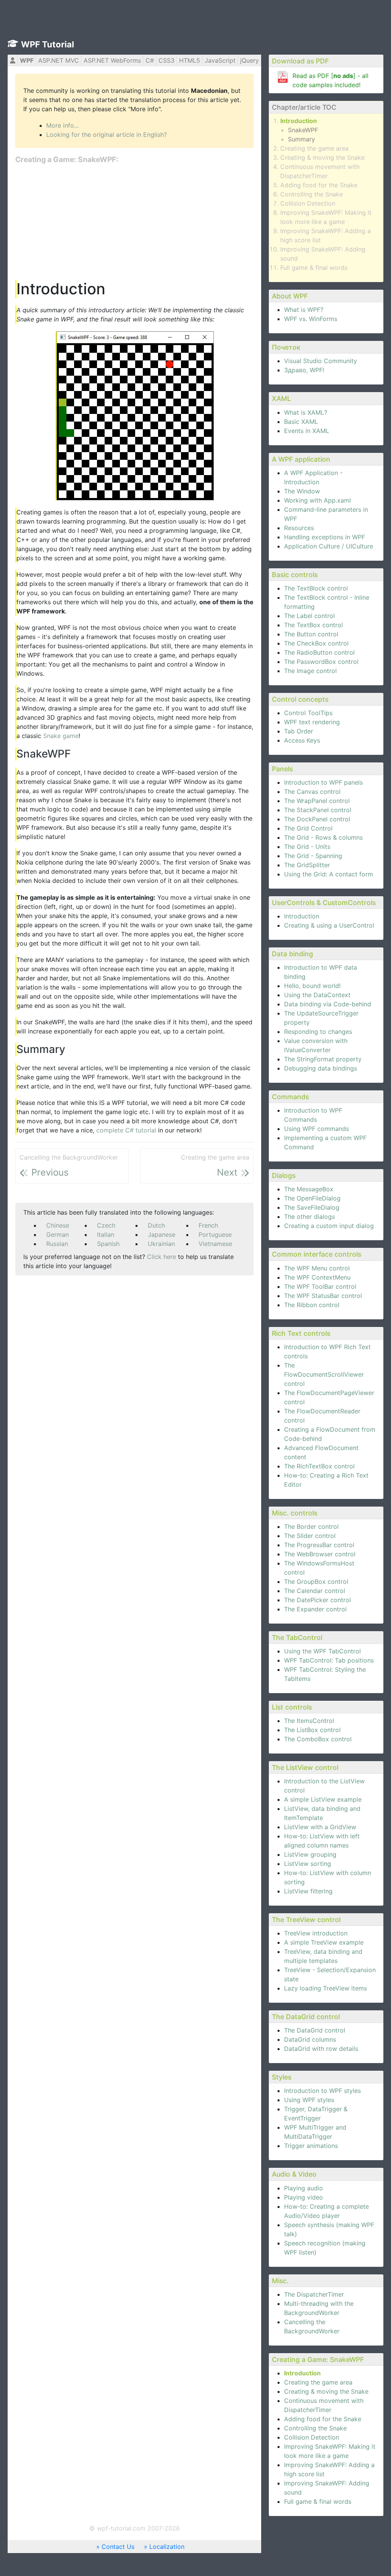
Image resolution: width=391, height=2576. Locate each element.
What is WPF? (304, 310)
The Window (302, 491)
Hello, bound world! (312, 986)
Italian (106, 1234)
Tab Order (299, 731)
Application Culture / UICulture (329, 546)
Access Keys (302, 740)
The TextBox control (313, 625)
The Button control (311, 634)
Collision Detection (308, 203)
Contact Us (118, 2547)
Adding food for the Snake (319, 185)
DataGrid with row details (321, 2049)
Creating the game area (314, 148)
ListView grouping (310, 1854)
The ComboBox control (318, 1739)
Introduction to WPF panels (323, 782)
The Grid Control (308, 828)
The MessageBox (309, 1189)
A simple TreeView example (324, 1942)
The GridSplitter (307, 865)
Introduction (299, 121)
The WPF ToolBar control (320, 1286)
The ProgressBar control (319, 1545)
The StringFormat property (323, 1059)
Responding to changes (318, 1032)
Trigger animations (311, 2146)
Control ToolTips (308, 713)
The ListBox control (312, 1730)
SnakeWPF (303, 130)
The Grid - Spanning (313, 856)
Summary (301, 139)
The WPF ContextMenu (317, 1277)
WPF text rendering (312, 722)
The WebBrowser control (320, 1554)
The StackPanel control (318, 810)
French (208, 1225)
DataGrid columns (310, 2039)
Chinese (58, 1225)
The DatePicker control (317, 1600)
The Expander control (315, 1609)
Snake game (61, 736)
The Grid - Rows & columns (323, 837)
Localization (167, 2547)
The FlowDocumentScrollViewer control (324, 1374)
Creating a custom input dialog (329, 1226)
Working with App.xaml (317, 500)
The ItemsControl (309, 1721)
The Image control (310, 671)
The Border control (311, 1526)
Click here (162, 1257)
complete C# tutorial (126, 1130)
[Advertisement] (134, 222)
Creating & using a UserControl (329, 925)
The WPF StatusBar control (323, 1296)
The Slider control (310, 1536)
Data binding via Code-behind (328, 1004)
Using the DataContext (317, 995)
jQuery (250, 60)
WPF (27, 60)
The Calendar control (315, 1591)
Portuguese (215, 1234)
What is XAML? (306, 412)
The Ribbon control (312, 1305)
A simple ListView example (323, 1799)
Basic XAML (301, 422)
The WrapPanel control (317, 801)
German (57, 1234)
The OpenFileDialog (312, 1198)
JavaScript (220, 60)
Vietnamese (215, 1244)
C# (150, 60)
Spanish (108, 1244)
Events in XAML (307, 431)
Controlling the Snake (312, 194)
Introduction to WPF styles (322, 2091)
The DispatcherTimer (314, 2294)
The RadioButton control (319, 652)
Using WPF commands (317, 1129)
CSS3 (166, 60)
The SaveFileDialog (312, 1207)
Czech (106, 1225)
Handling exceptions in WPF (325, 537)
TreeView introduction (316, 1933)
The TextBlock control (316, 588)
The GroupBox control (316, 1582)
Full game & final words (314, 268)
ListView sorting (308, 1864)
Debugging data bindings (321, 1068)
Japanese (162, 1234)
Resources (299, 528)
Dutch (156, 1225)
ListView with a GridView (320, 1827)
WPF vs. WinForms (311, 319)
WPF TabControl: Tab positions (329, 1660)
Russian (57, 1244)
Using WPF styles (309, 2100)
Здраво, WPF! (304, 370)
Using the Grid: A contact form (329, 874)
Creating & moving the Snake (322, 157)
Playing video (304, 2197)
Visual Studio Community (321, 361)
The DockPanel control (317, 819)
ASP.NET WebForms (112, 60)
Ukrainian (161, 1244)
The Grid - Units (307, 847)
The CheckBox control (316, 643)
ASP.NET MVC (59, 60)
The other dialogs (309, 1217)
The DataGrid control (315, 2030)
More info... (62, 125)
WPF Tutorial (48, 44)
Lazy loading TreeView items (326, 1988)
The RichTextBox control (319, 1466)
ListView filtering (308, 1891)
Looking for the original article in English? (107, 135)
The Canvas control (312, 792)
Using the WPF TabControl (322, 1651)
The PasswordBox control (321, 662)
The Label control (309, 616)
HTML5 (190, 60)
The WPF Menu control (317, 1268)
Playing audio (304, 2188)
